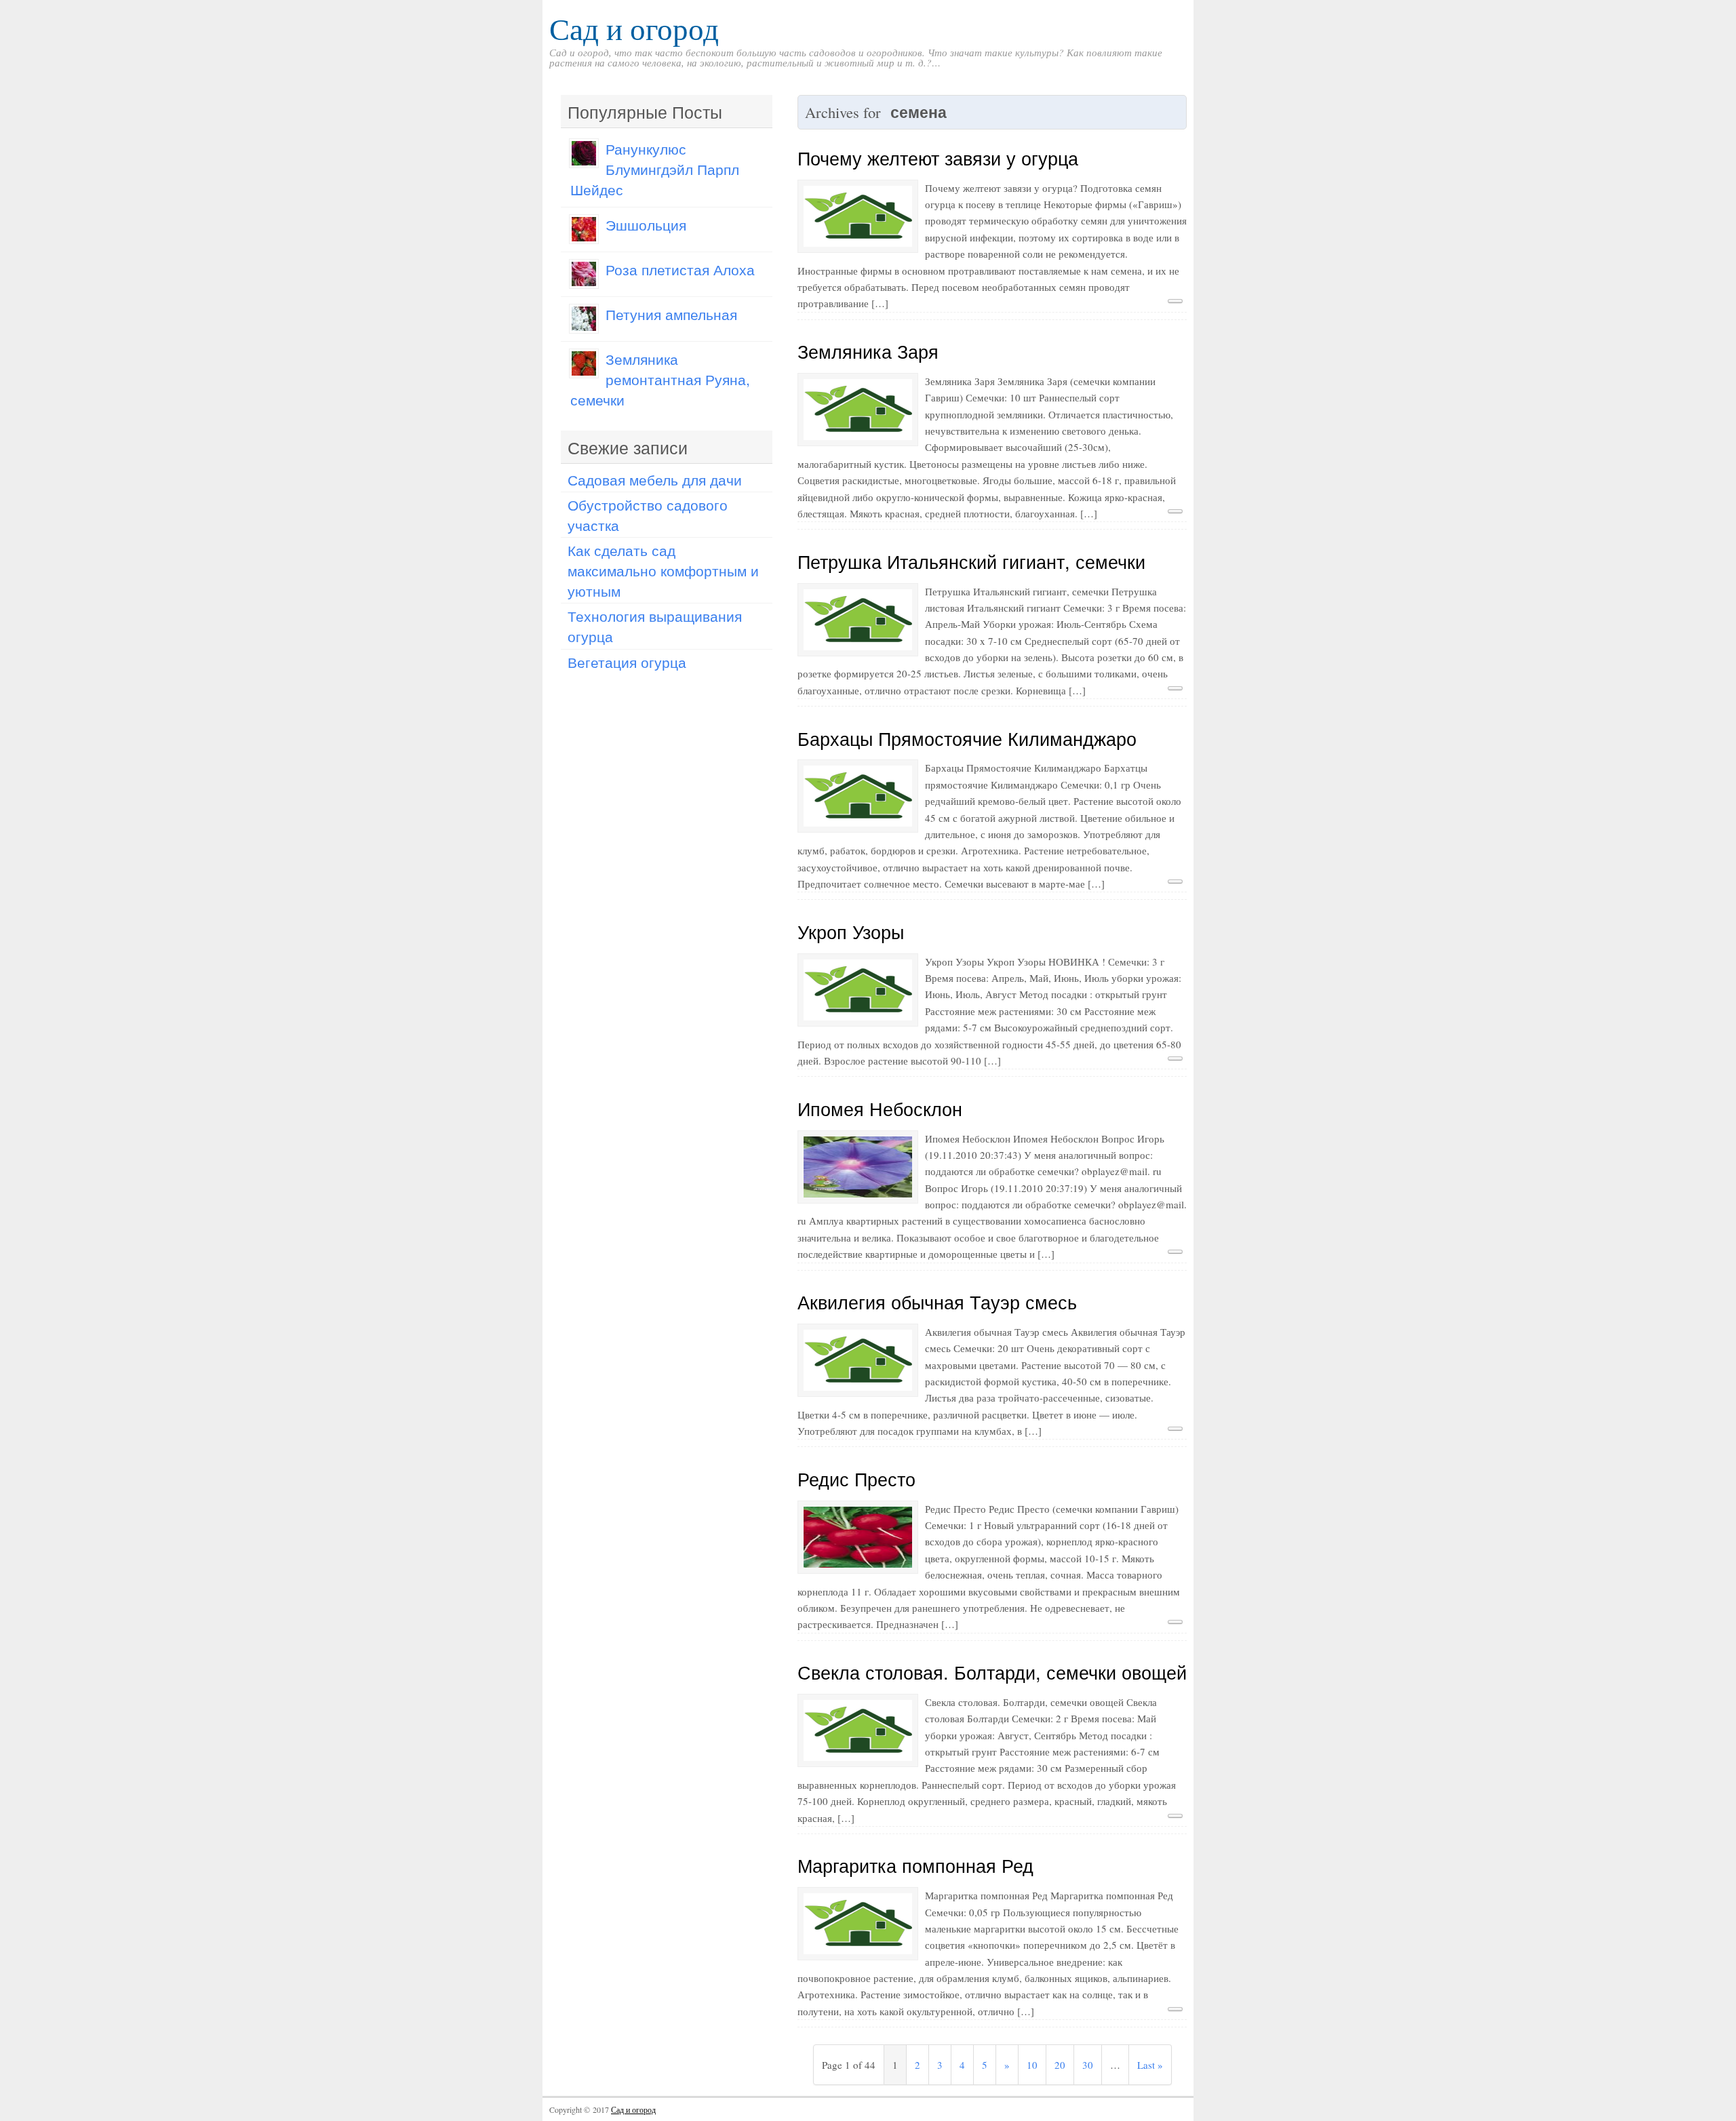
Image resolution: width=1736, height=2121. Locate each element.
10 (1032, 2065)
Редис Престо (856, 1479)
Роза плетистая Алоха (680, 269)
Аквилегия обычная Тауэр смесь (937, 1302)
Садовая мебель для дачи (655, 479)
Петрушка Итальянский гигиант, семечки (971, 561)
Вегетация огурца (627, 662)
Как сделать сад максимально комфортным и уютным (663, 570)
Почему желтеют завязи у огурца (938, 158)
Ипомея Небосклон (880, 1108)
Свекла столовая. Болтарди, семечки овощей (992, 1672)
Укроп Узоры (851, 931)
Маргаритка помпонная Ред (915, 1865)
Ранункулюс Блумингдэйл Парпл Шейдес (655, 169)
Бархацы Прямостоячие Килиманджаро (967, 738)
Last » (1150, 2065)
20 (1060, 2065)
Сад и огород (634, 28)
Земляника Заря (868, 351)
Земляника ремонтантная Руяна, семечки (660, 379)
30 (1088, 2065)
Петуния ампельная (671, 314)
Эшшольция (646, 224)
